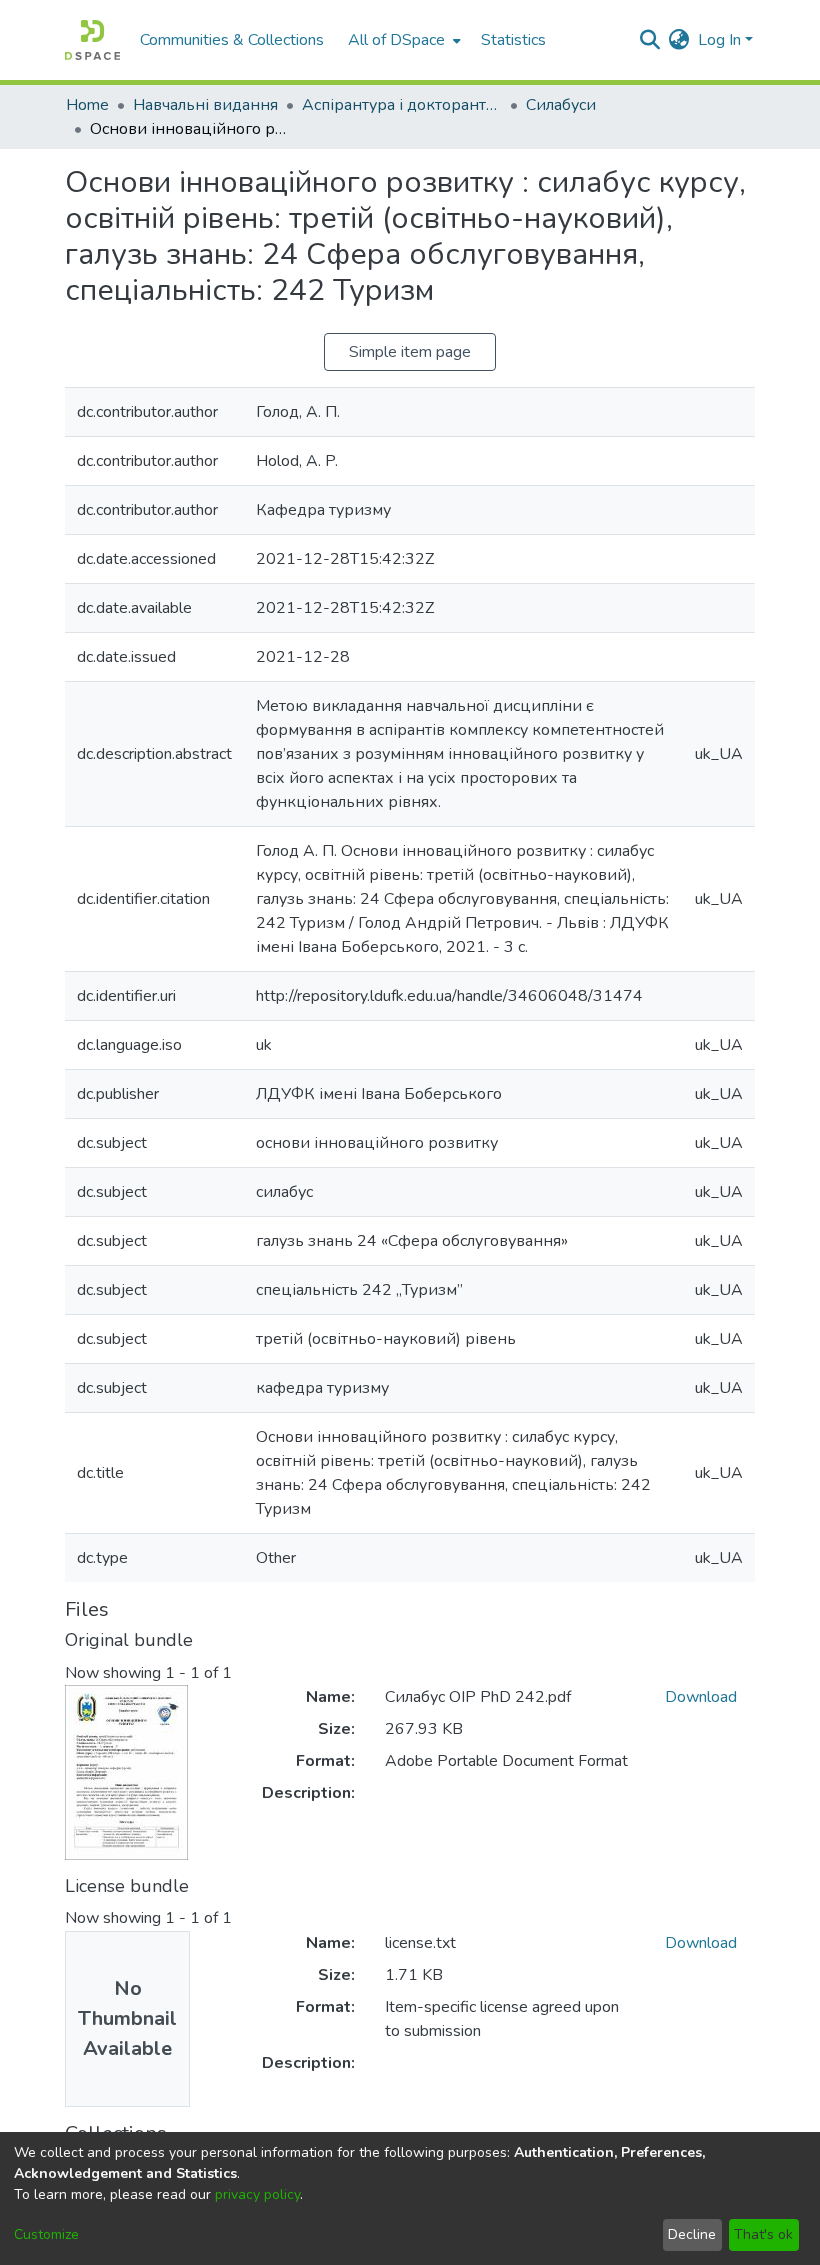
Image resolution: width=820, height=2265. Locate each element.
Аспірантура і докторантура (402, 105)
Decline (692, 2234)
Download (701, 1697)
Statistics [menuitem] (513, 40)
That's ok (763, 2234)
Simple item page (410, 352)
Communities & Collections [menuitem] (232, 40)
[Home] (92, 40)
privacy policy (257, 2194)
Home (87, 105)
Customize (46, 2234)
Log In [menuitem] (719, 40)
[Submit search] (650, 40)
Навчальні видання (205, 105)
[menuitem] (402, 40)
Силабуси (561, 105)
